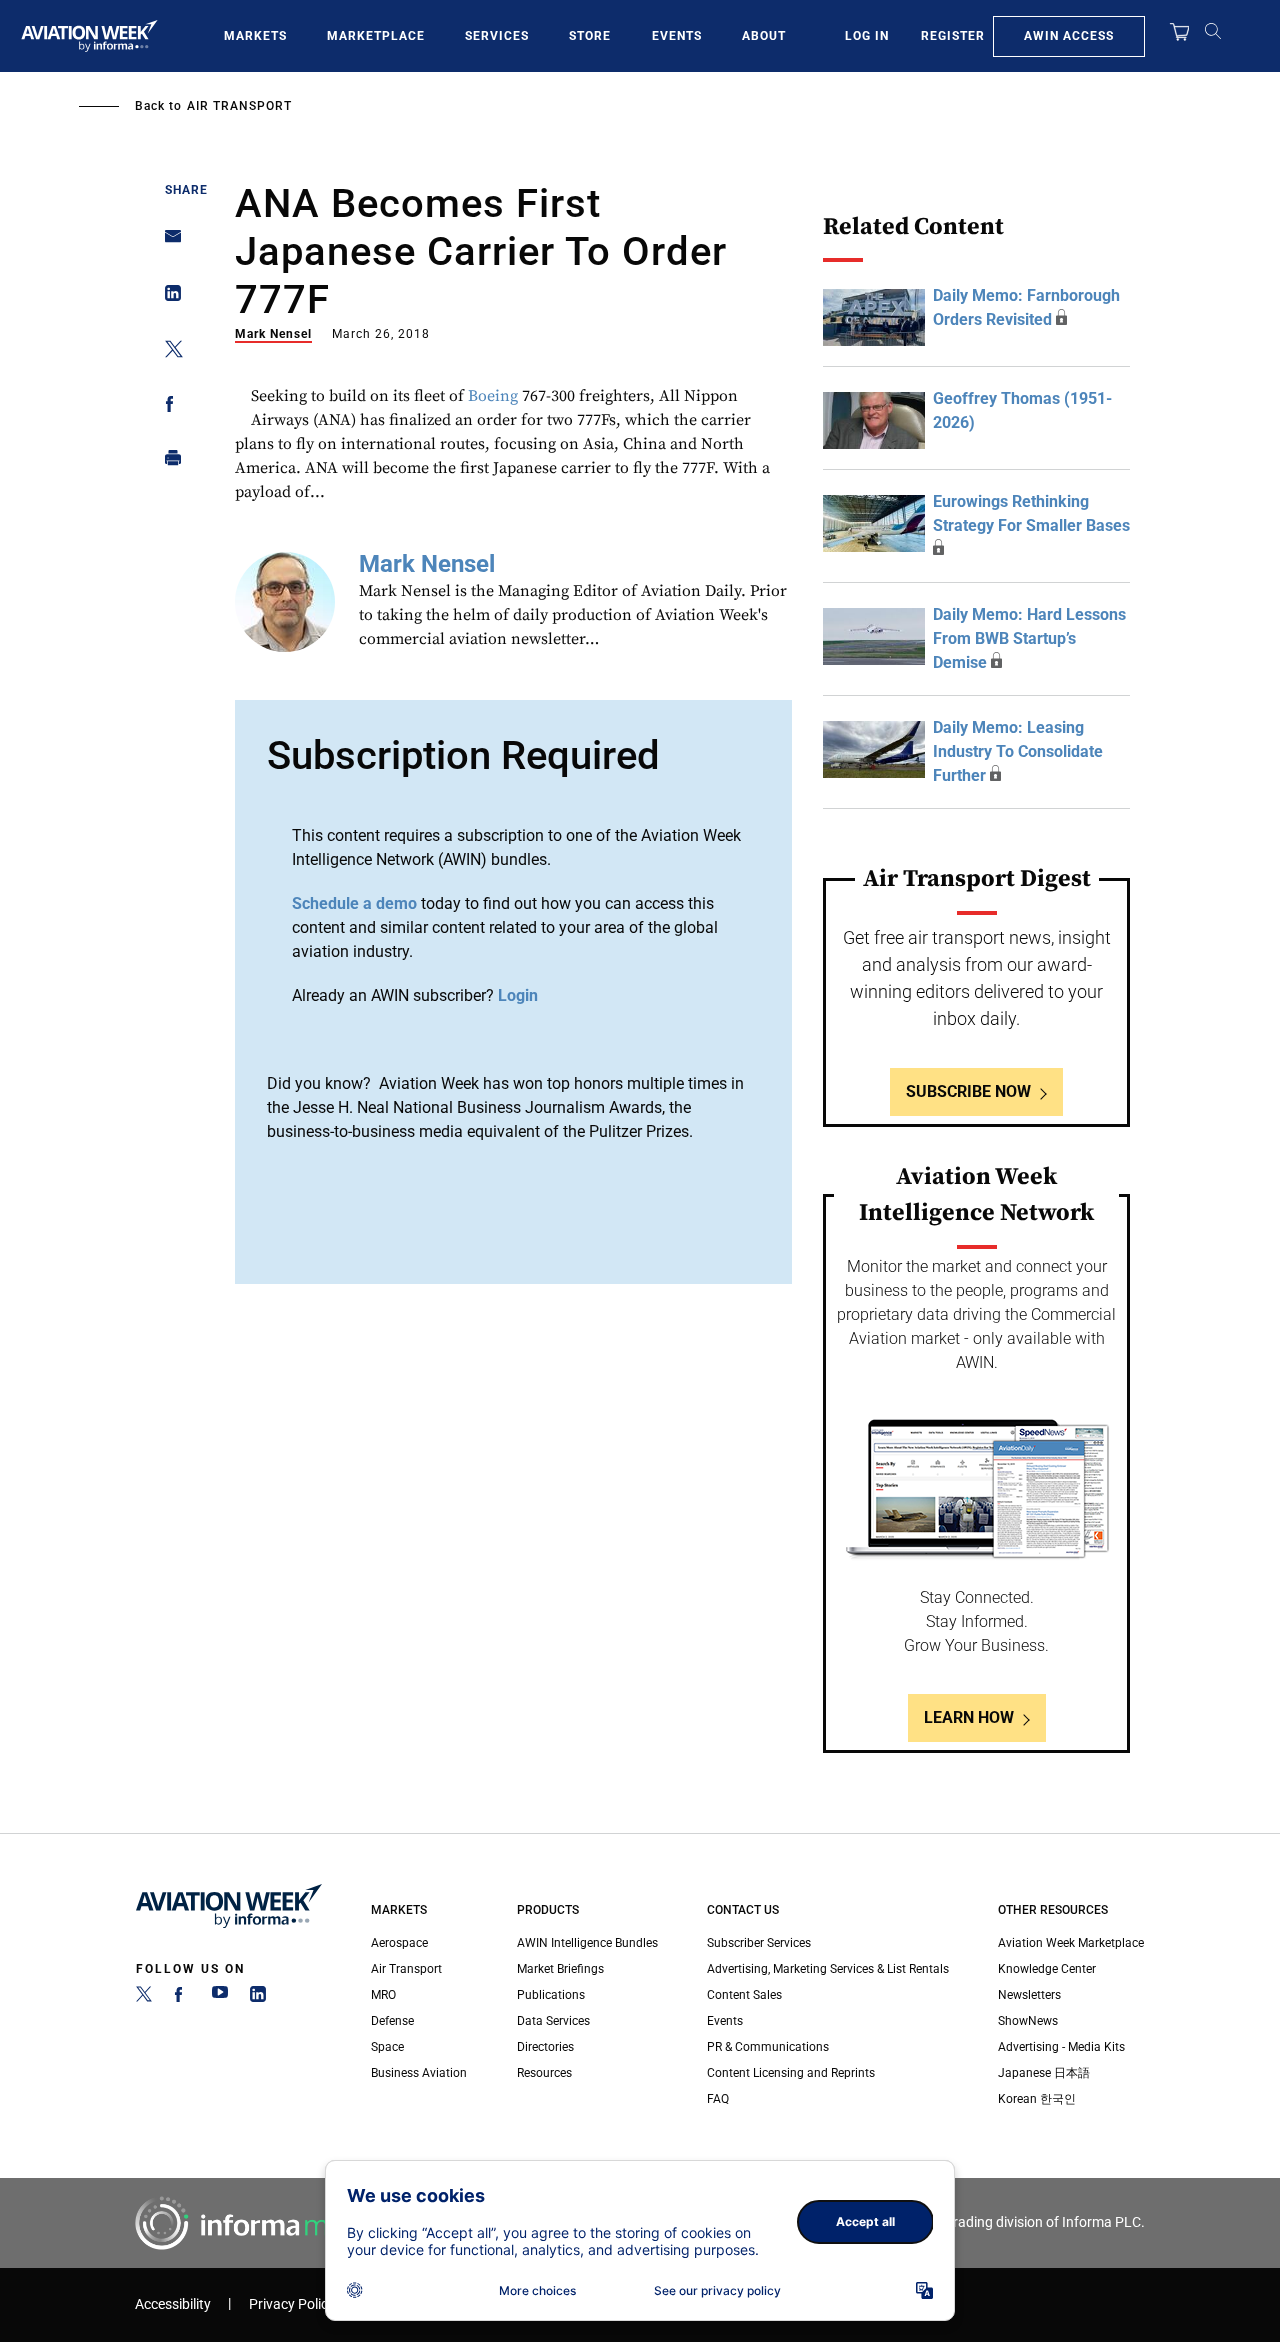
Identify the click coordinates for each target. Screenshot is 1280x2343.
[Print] (167, 462)
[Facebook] (182, 1998)
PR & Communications (768, 2047)
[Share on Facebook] (167, 407)
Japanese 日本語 (1044, 2073)
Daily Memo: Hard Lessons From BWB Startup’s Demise (1029, 638)
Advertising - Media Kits (1061, 2047)
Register (953, 36)
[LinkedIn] (258, 1998)
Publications (551, 1995)
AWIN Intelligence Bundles (587, 1943)
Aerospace (399, 1943)
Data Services (553, 2021)
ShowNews (1028, 2021)
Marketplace (376, 36)
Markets (255, 36)
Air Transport (239, 106)
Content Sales (744, 1995)
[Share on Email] (167, 242)
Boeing (493, 396)
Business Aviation (419, 2073)
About (764, 36)
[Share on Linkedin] (167, 297)
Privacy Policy (292, 2304)
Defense (392, 2021)
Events (677, 36)
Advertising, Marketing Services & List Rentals (828, 1969)
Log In (867, 36)
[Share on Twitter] (167, 352)
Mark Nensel (273, 334)
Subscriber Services (759, 1943)
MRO (383, 1995)
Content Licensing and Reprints (791, 2073)
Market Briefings (560, 1969)
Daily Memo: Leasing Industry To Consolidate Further (1018, 751)
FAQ (718, 2099)
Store (590, 36)
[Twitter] (144, 1998)
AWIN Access (1069, 36)
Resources (544, 2073)
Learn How (969, 1717)
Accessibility (173, 2304)
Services (497, 36)
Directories (545, 2047)
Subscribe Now (968, 1091)
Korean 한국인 (1037, 2099)
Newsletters (1029, 1995)
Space (387, 2047)
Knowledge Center (1047, 1969)
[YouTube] (220, 1998)
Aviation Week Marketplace (1071, 1943)
